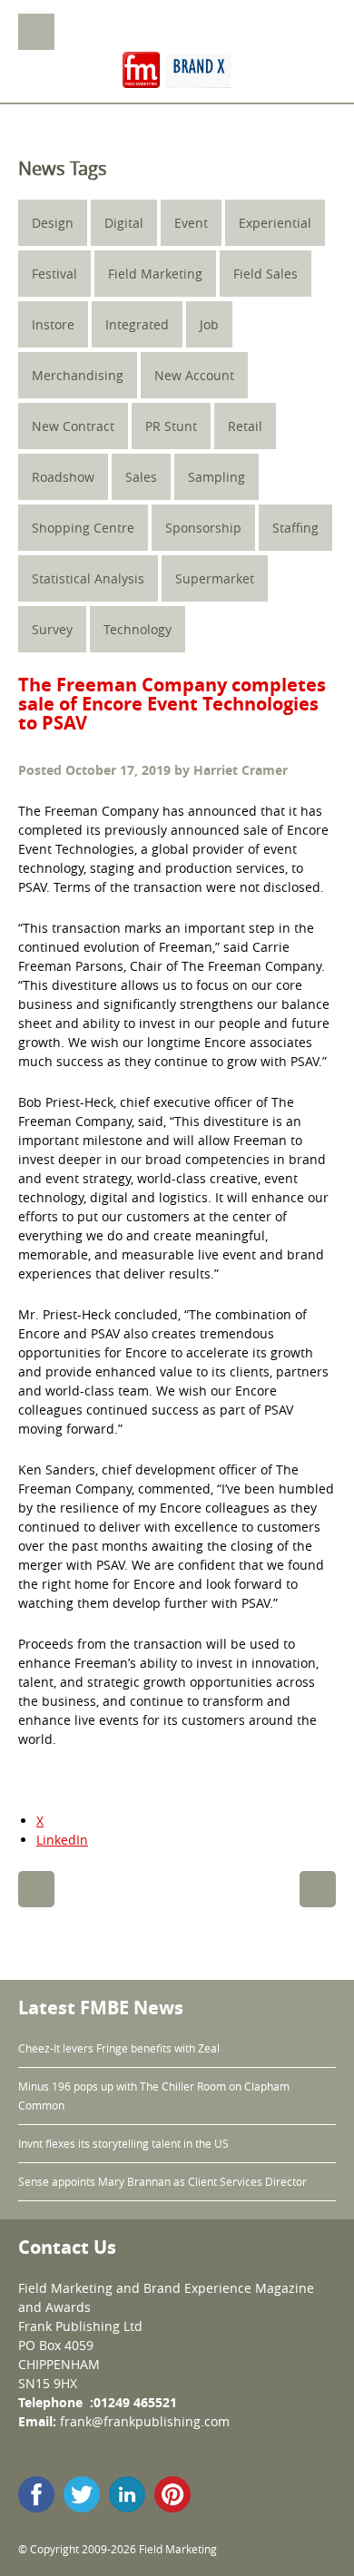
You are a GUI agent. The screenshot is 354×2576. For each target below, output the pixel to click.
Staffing (295, 528)
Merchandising (78, 375)
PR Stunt (171, 426)
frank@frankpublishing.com (145, 2421)
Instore (53, 324)
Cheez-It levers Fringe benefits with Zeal (119, 2048)
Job (209, 324)
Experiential (275, 223)
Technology (138, 629)
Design (53, 223)
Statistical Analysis (88, 578)
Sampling (216, 477)
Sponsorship (203, 528)
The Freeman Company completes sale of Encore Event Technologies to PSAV (172, 704)
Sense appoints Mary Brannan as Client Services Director (162, 2181)
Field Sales (265, 274)
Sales (141, 477)
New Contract (73, 426)
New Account (194, 375)
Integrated (137, 324)
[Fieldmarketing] (177, 72)
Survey (52, 629)
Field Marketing (155, 274)
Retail (245, 426)
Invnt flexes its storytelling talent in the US (123, 2143)
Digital (124, 223)
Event (191, 223)
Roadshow (63, 477)
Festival (54, 274)
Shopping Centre (83, 528)
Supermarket (215, 578)
